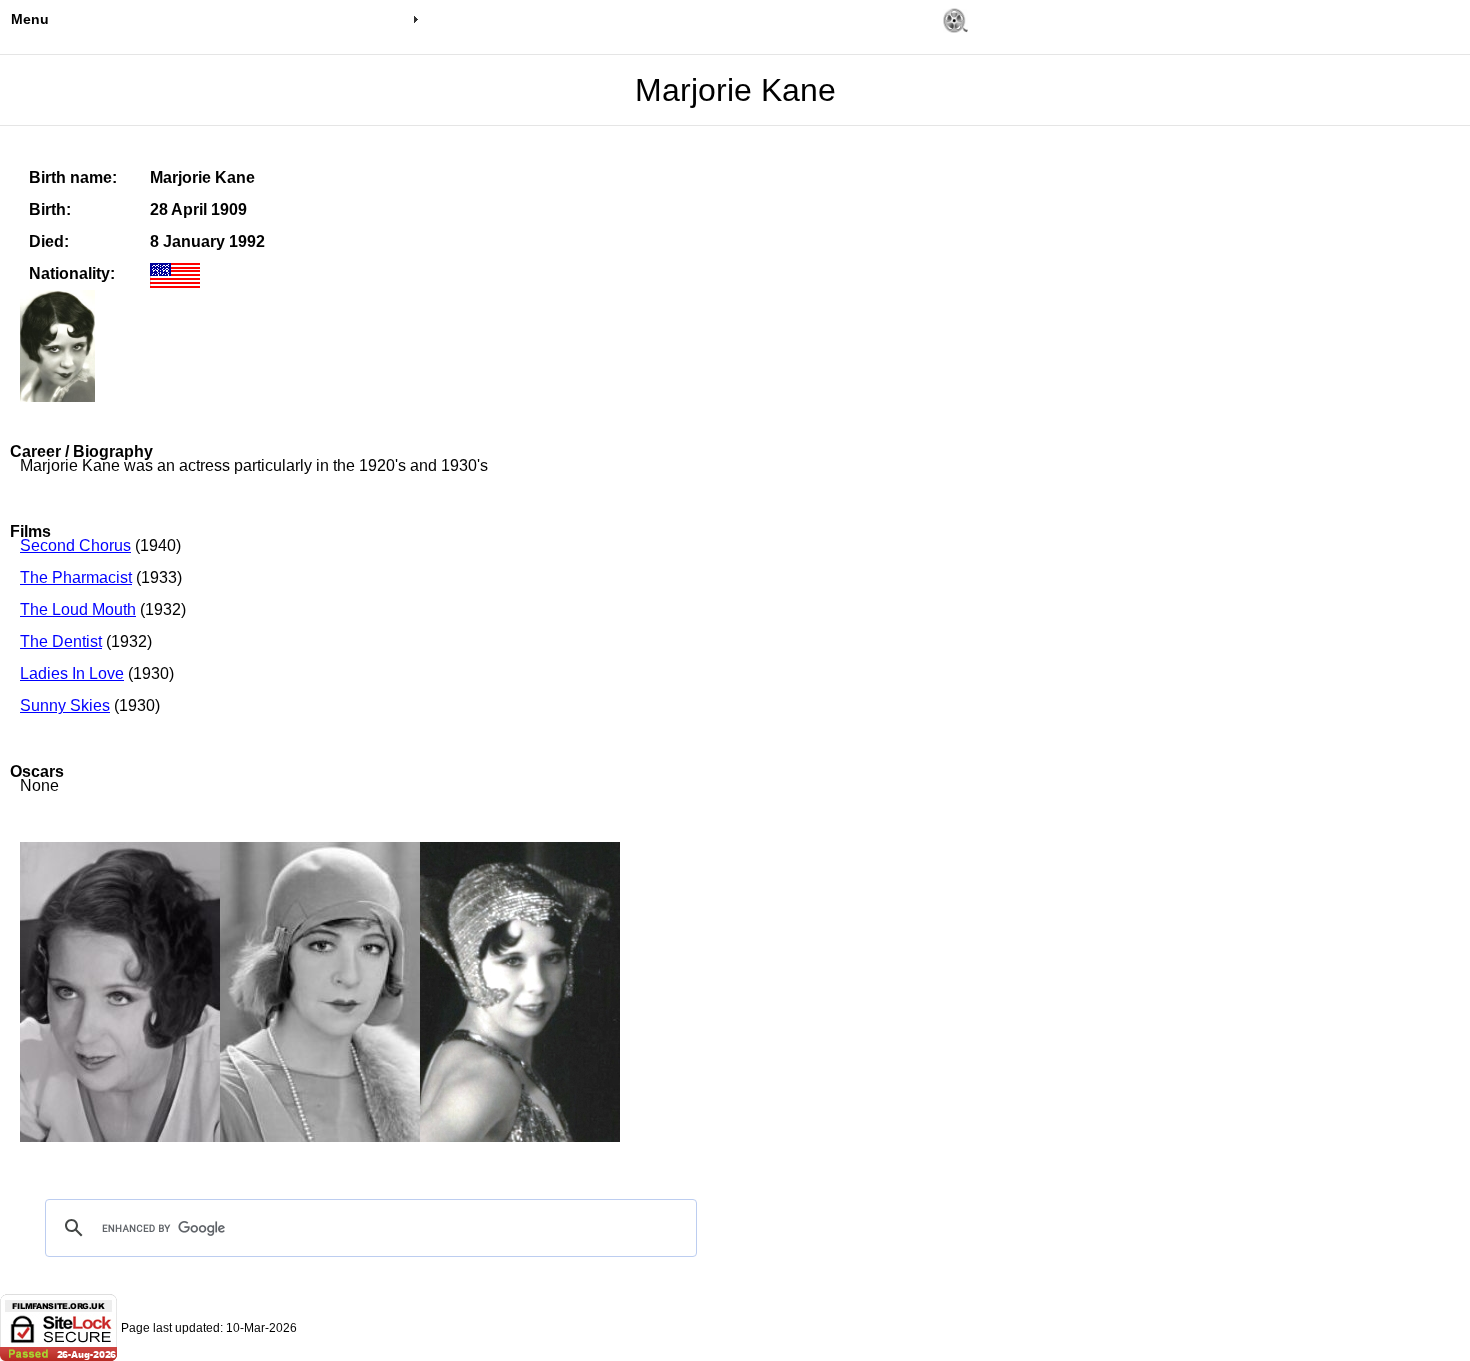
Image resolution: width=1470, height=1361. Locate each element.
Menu (30, 19)
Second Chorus (75, 545)
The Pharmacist (76, 577)
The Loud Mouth (78, 609)
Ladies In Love (72, 673)
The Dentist (61, 641)
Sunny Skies (65, 705)
